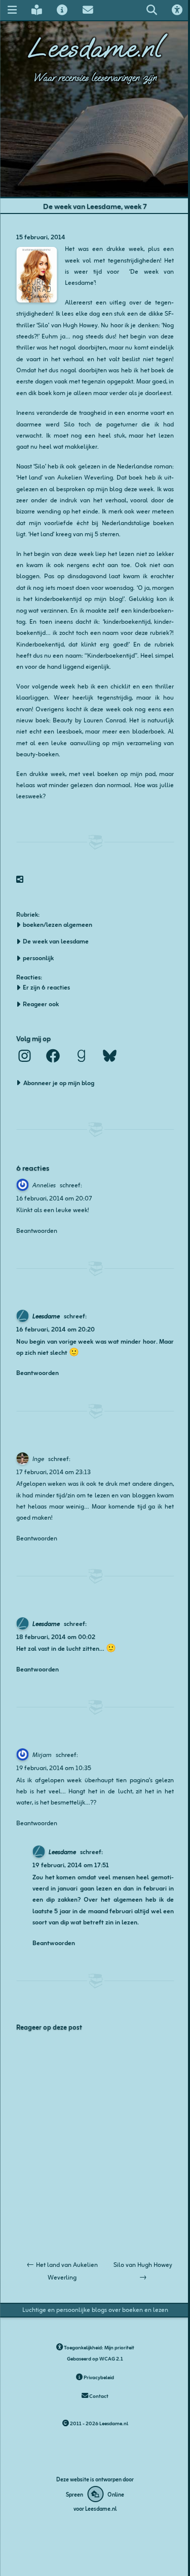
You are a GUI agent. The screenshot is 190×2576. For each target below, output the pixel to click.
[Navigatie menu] (12, 10)
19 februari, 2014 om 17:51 (71, 1864)
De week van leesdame (56, 941)
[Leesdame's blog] (36, 10)
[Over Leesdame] (62, 10)
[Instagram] (24, 1056)
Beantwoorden (37, 1230)
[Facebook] (53, 1056)
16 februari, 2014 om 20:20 (55, 1329)
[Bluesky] (109, 1056)
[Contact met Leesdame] (88, 10)
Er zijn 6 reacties (46, 987)
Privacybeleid (98, 2377)
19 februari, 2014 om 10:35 (54, 1767)
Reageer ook (41, 1004)
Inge (38, 1458)
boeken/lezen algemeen (58, 924)
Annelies (44, 1185)
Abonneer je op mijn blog (59, 1082)
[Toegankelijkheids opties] (177, 10)
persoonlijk (38, 958)
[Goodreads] (81, 1056)
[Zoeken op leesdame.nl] (151, 10)
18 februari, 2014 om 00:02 (56, 1636)
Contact (98, 2396)
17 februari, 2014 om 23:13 (53, 1471)
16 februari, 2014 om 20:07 (54, 1198)
